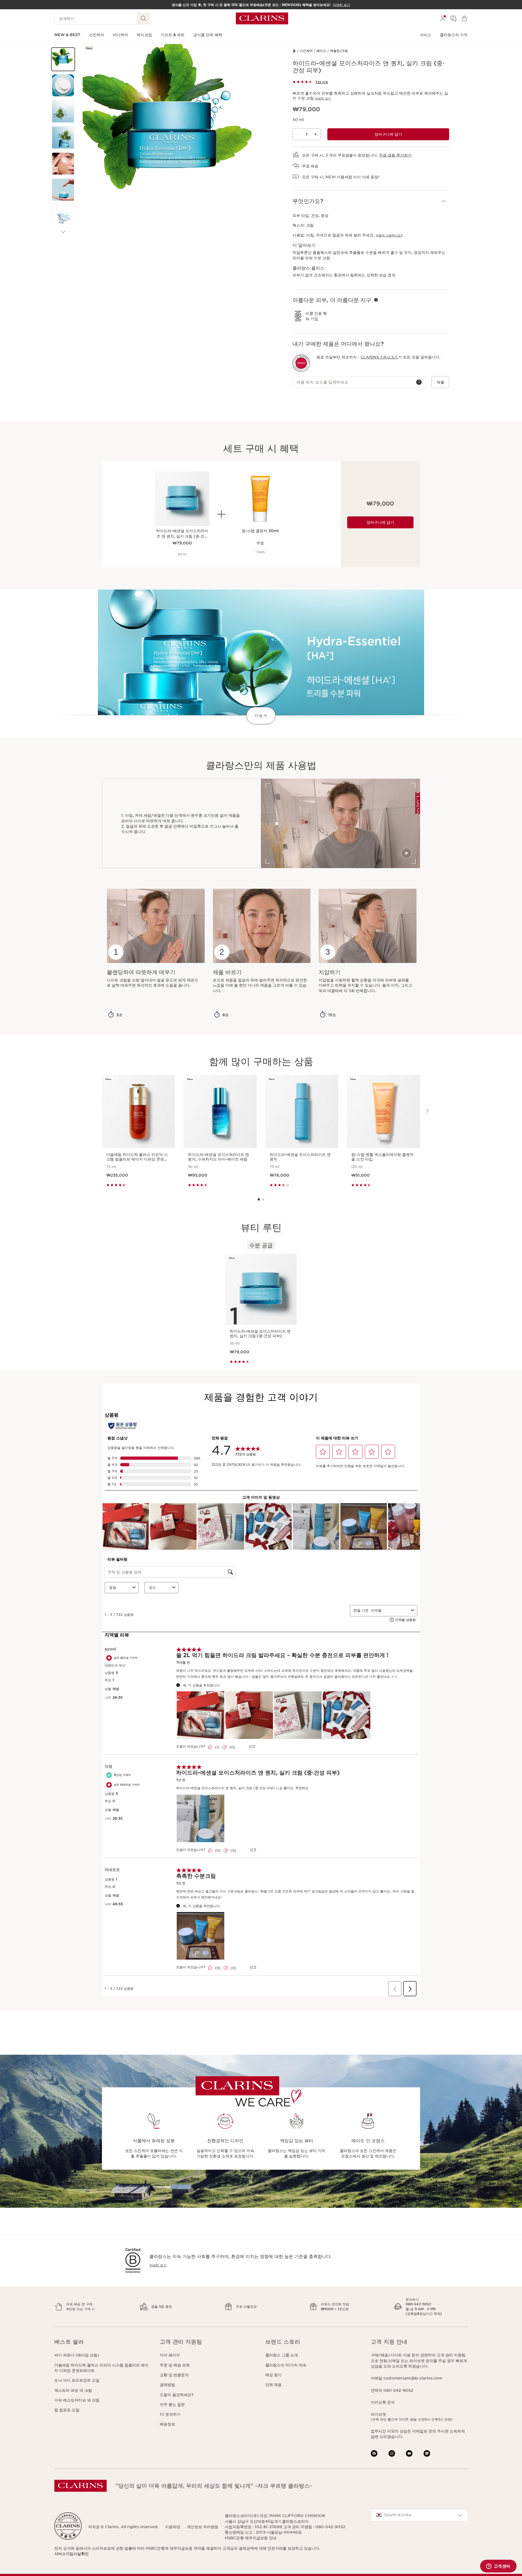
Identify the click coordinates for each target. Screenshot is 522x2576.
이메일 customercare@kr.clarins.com (406, 2378)
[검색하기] (144, 18)
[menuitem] (443, 18)
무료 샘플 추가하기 (395, 155)
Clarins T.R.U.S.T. (379, 357)
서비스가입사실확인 (72, 2554)
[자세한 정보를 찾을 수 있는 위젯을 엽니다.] (498, 2566)
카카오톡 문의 (383, 2402)
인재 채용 (274, 2385)
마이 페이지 (170, 2355)
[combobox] (419, 2515)
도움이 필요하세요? (177, 2395)
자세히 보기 (323, 98)
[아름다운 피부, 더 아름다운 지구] (376, 300)
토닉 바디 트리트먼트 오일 (77, 2380)
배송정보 (167, 2424)
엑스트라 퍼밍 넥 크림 (73, 2390)
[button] (63, 59)
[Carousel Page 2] (263, 1199)
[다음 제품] (63, 232)
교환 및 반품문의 (174, 2375)
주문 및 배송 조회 (175, 2365)
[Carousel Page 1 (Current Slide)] (259, 1199)
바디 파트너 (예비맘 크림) (77, 2355)
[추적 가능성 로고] (301, 363)
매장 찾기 (274, 2375)
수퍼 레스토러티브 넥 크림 (77, 2400)
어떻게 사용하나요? (389, 235)
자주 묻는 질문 (172, 2405)
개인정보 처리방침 (203, 2527)
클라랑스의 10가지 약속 (286, 2365)
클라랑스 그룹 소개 (282, 2355)
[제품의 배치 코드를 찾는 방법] (419, 382)
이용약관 (173, 2527)
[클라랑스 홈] (262, 18)
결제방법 (167, 2385)
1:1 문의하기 (170, 2414)
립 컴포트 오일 (67, 2410)
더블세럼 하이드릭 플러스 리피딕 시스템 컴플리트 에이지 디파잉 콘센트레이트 (101, 2368)
